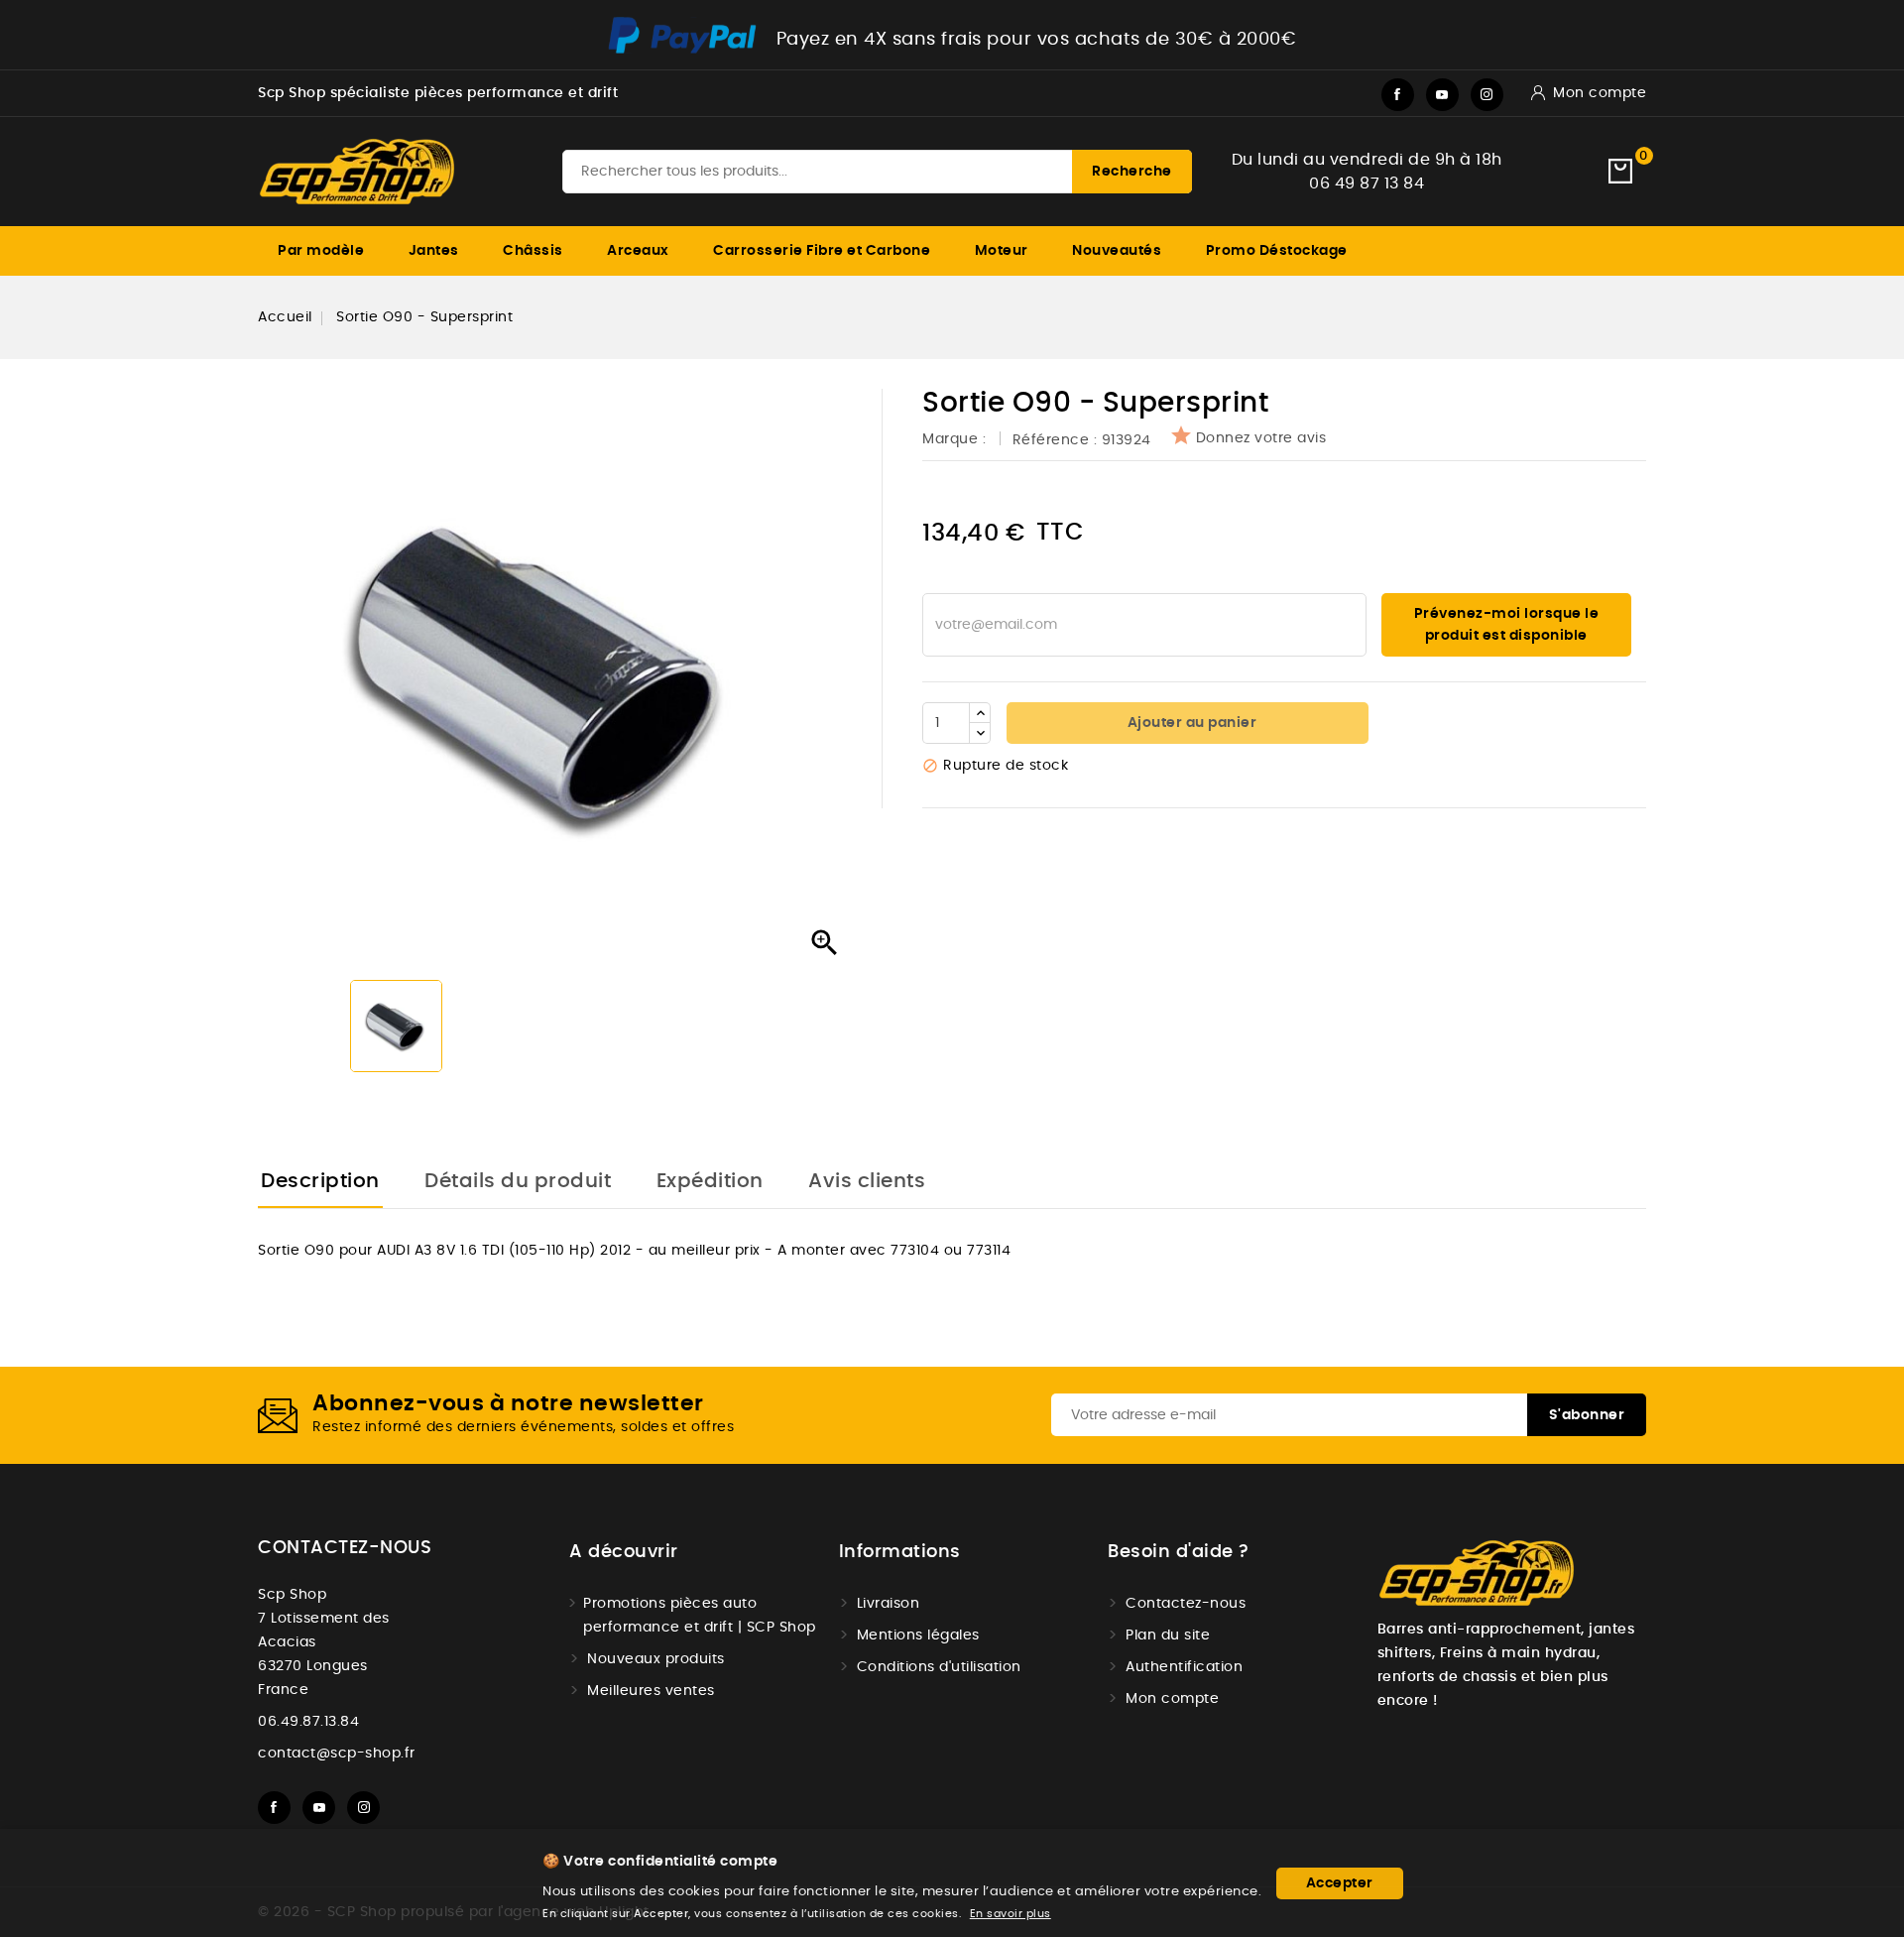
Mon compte (1172, 1699)
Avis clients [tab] (867, 1181)
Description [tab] (320, 1181)
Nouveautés (1117, 251)
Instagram (1487, 95)
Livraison (889, 1604)
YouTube (1442, 95)
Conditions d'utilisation (939, 1667)
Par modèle (321, 251)
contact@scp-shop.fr (337, 1754)
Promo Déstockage (1277, 251)
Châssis (533, 251)
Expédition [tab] (710, 1181)
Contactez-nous (345, 1548)
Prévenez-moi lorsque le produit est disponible (1507, 625)
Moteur (1002, 251)
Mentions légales (918, 1635)
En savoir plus (1011, 1914)
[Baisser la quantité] (980, 733)
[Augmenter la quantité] (980, 713)
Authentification (1184, 1667)
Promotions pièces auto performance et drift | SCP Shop (700, 1616)
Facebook (1398, 95)
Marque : (956, 439)
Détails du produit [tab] (518, 1181)
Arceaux (638, 251)
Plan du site (1168, 1635)
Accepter (1340, 1883)
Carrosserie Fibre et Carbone (822, 251)
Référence (1051, 440)
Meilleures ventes (651, 1691)
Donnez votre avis (1261, 438)
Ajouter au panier (1190, 723)
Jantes (434, 251)
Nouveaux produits (656, 1659)
